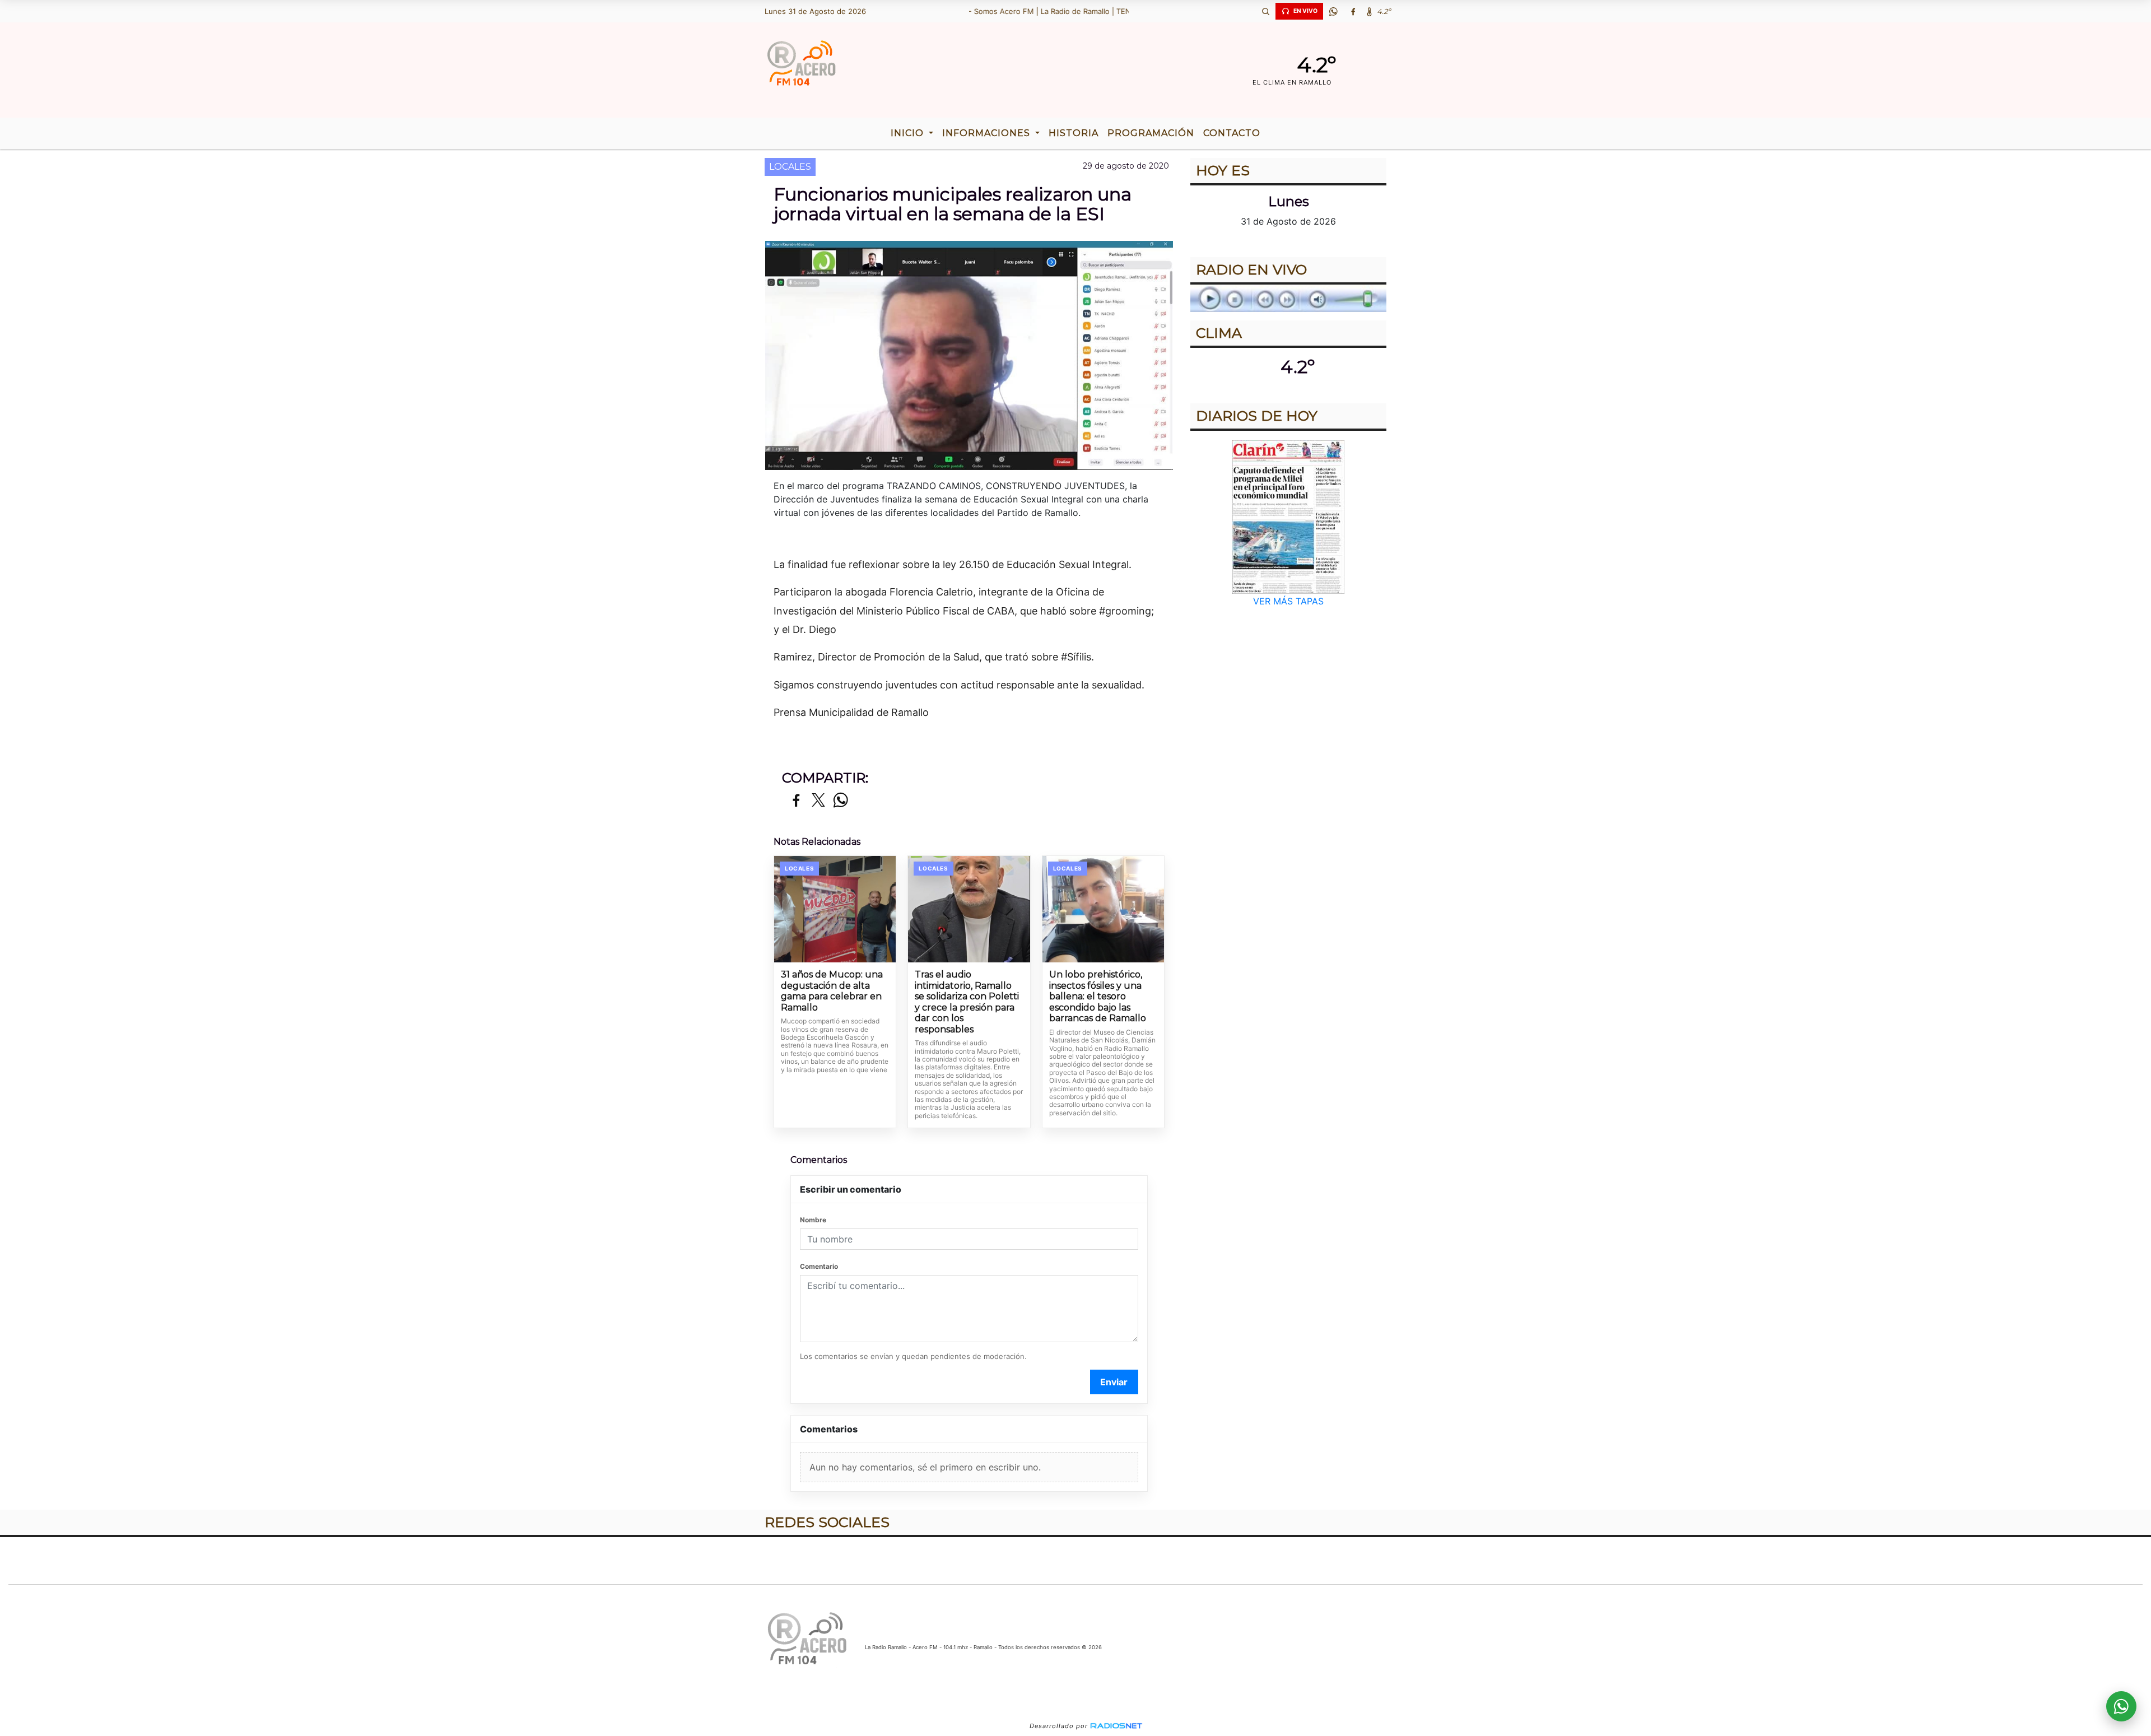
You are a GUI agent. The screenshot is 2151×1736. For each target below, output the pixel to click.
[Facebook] (1353, 11)
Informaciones (988, 133)
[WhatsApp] (1333, 11)
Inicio (909, 133)
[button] (1265, 11)
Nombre (813, 1220)
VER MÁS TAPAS (1288, 601)
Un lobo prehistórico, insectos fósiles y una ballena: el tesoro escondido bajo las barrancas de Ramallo (1098, 996)
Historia (1074, 133)
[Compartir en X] (818, 801)
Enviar (1114, 1382)
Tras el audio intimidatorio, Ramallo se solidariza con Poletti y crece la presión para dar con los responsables (967, 1002)
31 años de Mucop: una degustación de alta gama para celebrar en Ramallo (832, 991)
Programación (1151, 133)
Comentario (819, 1266)
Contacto (1232, 133)
